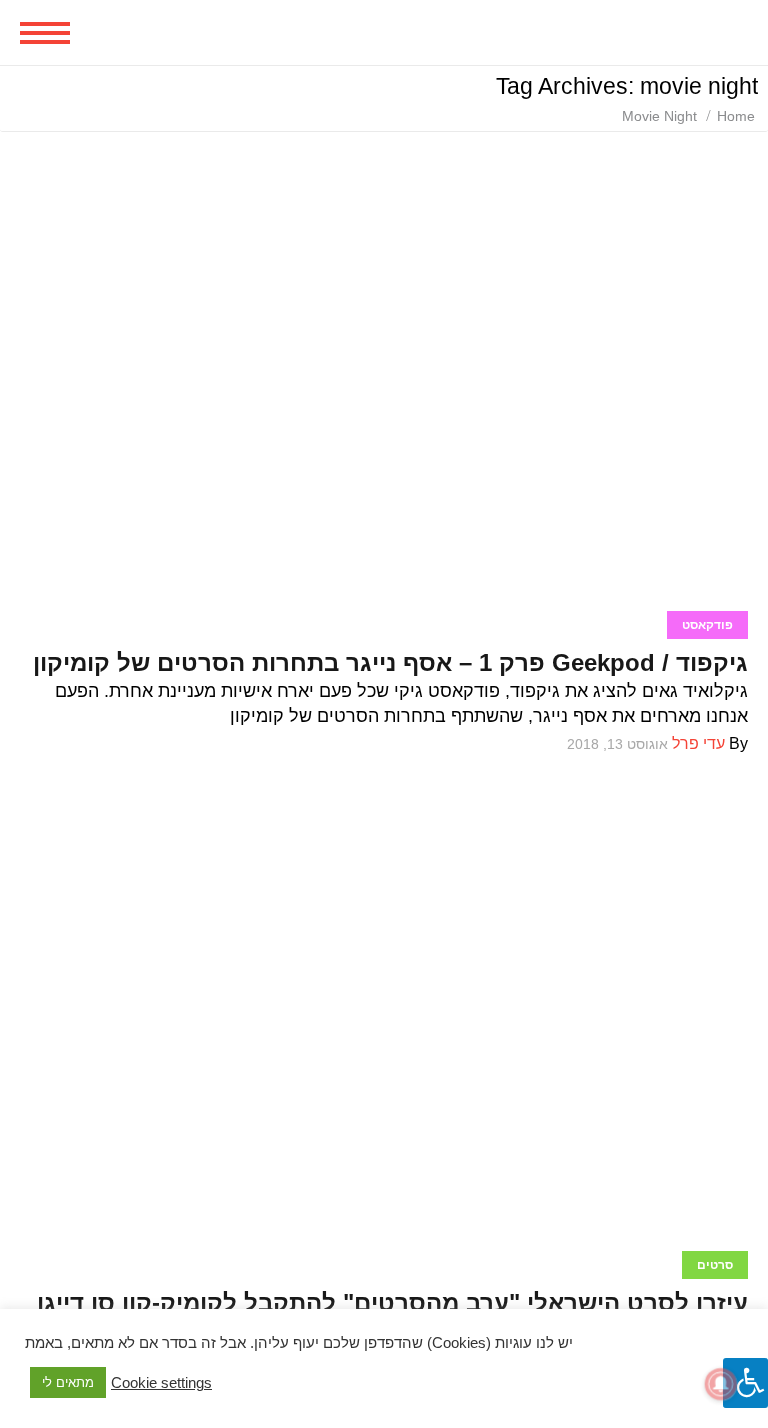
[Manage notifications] (721, 1384)
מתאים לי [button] (68, 1382)
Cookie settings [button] (161, 1383)
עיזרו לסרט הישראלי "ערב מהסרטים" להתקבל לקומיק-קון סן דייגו (392, 1302)
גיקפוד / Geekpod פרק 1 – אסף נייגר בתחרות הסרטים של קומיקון (390, 662)
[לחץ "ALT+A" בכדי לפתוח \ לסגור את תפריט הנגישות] (745, 1383)
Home (736, 116)
